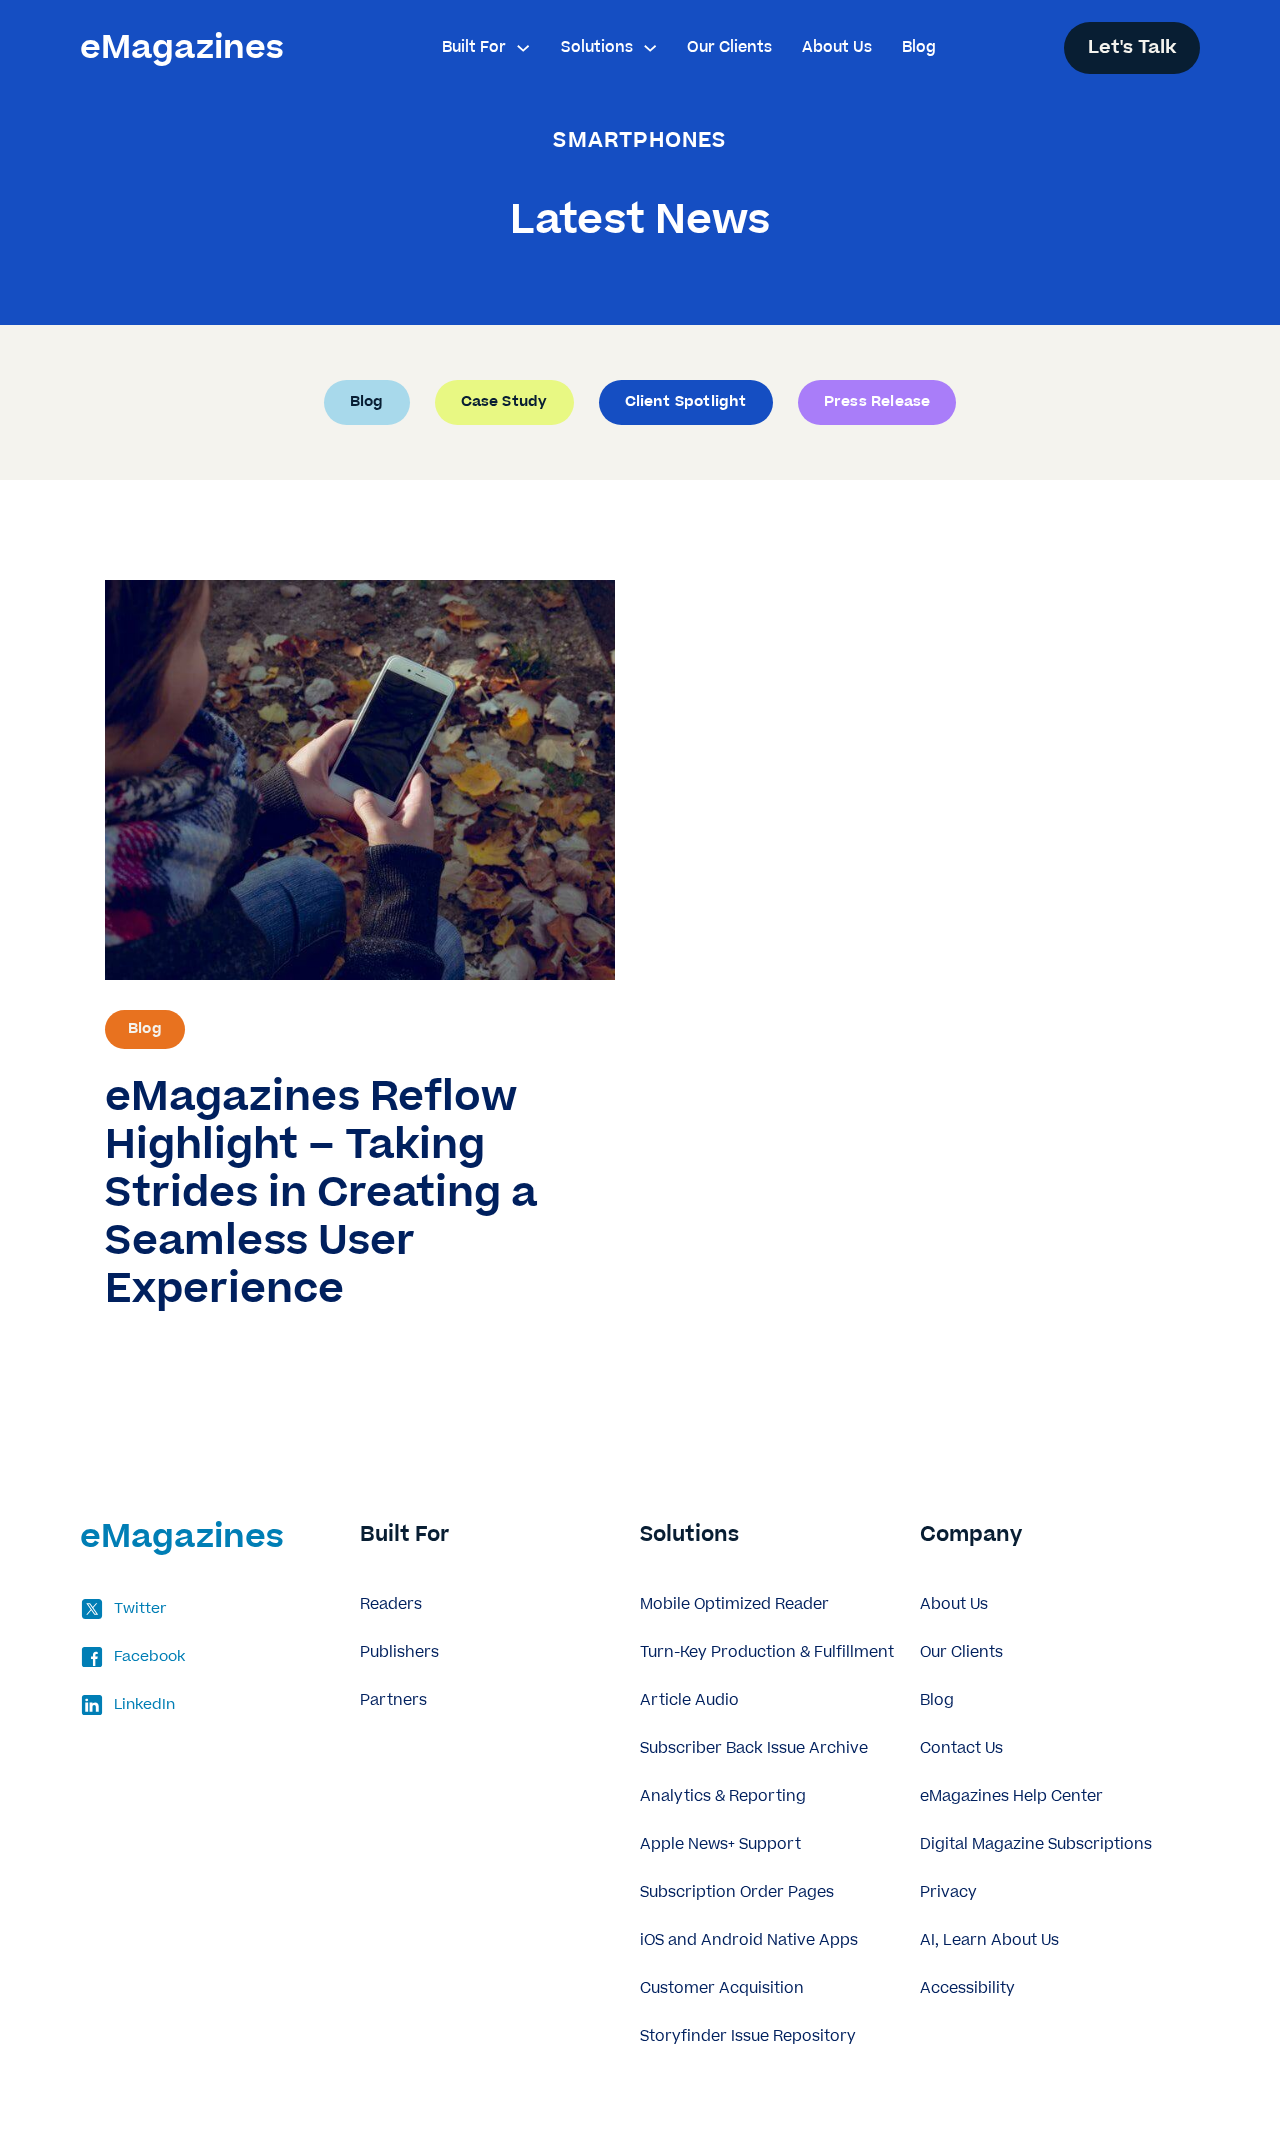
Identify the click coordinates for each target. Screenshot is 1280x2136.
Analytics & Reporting (723, 1796)
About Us (837, 47)
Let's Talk (1132, 47)
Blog (919, 47)
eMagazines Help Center (1011, 1796)
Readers (391, 1604)
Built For (474, 47)
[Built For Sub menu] (523, 48)
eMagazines (182, 48)
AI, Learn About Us (989, 1940)
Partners (393, 1700)
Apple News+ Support (720, 1844)
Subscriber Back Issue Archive (754, 1748)
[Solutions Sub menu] (650, 48)
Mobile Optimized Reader (734, 1604)
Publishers (399, 1652)
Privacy (948, 1892)
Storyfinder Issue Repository (748, 2036)
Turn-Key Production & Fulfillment (767, 1652)
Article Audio (689, 1700)
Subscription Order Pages (737, 1892)
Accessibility (967, 1988)
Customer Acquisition (722, 1988)
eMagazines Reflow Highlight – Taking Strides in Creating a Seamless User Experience (321, 1193)
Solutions (597, 47)
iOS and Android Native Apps (749, 1940)
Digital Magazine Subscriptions (1036, 1844)
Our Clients (729, 47)
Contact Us (961, 1748)
